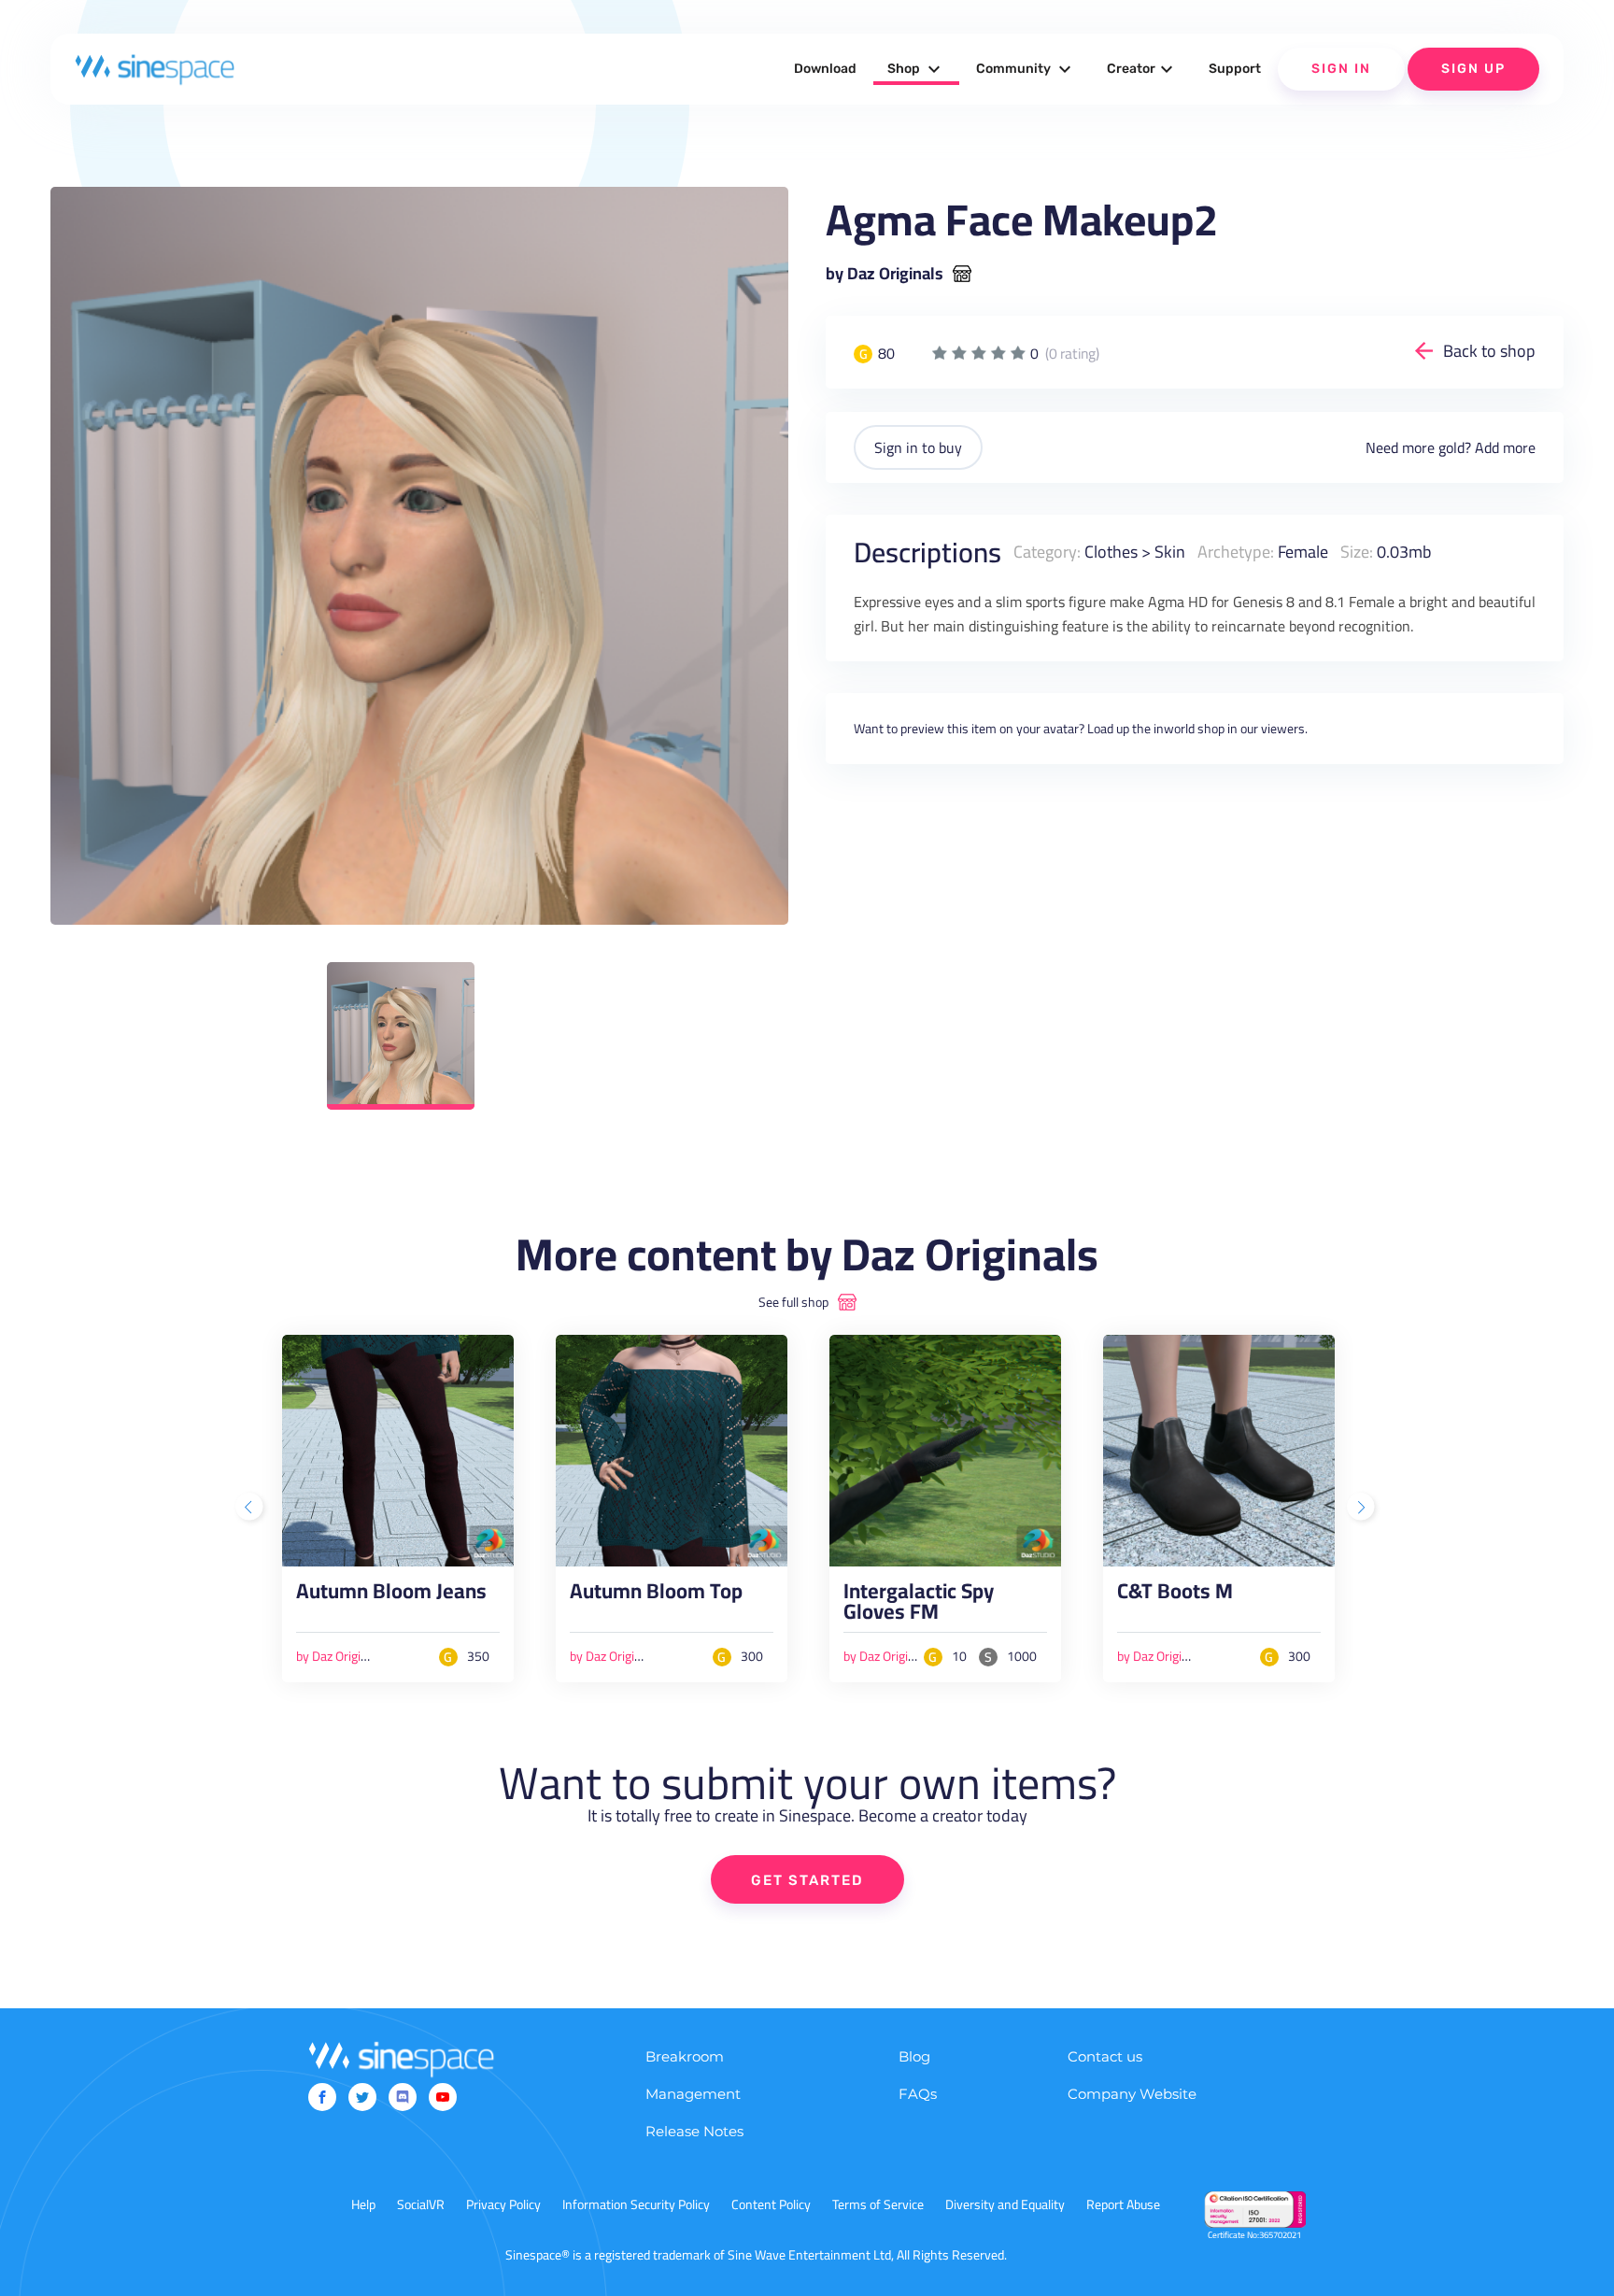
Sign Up (1473, 69)
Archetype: (1236, 552)
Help (363, 2204)
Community (1026, 69)
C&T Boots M (1175, 1595)
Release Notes (694, 2131)
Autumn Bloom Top (656, 1595)
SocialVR (421, 2204)
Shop (916, 69)
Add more (1505, 447)
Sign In (1341, 69)
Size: (1357, 552)
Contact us (1105, 2056)
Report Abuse (1123, 2204)
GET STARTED (807, 1880)
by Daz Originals (885, 274)
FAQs (918, 2094)
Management (693, 2094)
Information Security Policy (636, 2204)
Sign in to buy (918, 447)
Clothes (1111, 552)
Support (1235, 69)
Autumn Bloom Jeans (391, 1595)
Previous (251, 1509)
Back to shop (1489, 351)
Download (825, 69)
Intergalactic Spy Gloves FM (919, 1606)
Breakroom (685, 2056)
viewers (1283, 729)
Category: (1047, 552)
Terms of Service (878, 2204)
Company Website (1132, 2094)
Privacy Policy (503, 2204)
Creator (1142, 69)
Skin (1170, 552)
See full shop (793, 1302)
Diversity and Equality (1005, 2204)
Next (1363, 1509)
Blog (914, 2056)
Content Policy (771, 2204)
